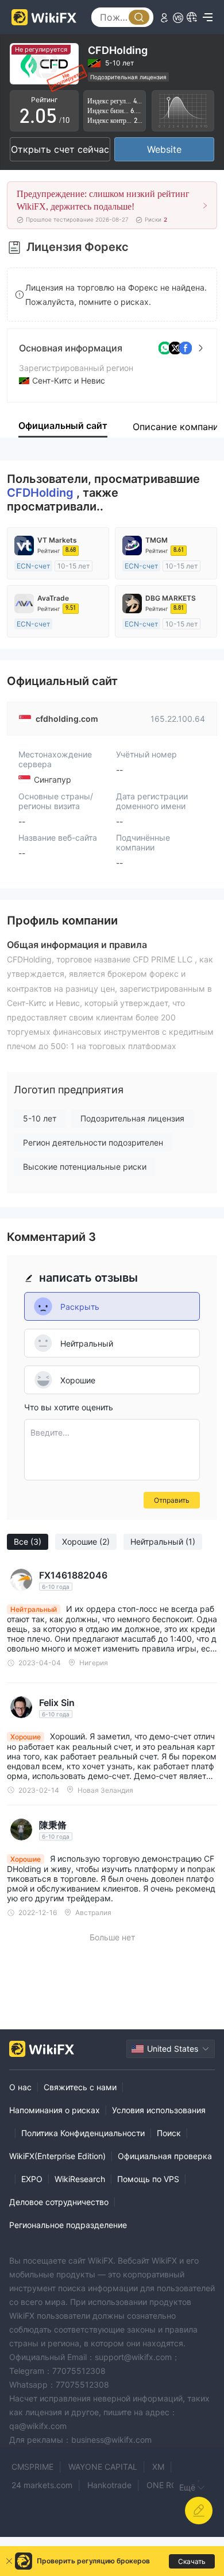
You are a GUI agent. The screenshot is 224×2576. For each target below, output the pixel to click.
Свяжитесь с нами (80, 2087)
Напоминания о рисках (55, 2110)
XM (158, 2467)
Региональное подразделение (68, 2225)
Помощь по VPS (148, 2179)
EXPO (32, 2179)
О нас (20, 2087)
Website (164, 149)
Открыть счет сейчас (60, 149)
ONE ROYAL (169, 2485)
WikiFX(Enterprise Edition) (57, 2156)
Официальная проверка (165, 2156)
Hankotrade (109, 2485)
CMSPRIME (32, 2467)
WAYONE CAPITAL (103, 2467)
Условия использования (159, 2110)
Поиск (169, 2133)
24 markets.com (42, 2485)
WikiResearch (80, 2179)
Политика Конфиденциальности (83, 2133)
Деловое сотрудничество (59, 2202)
